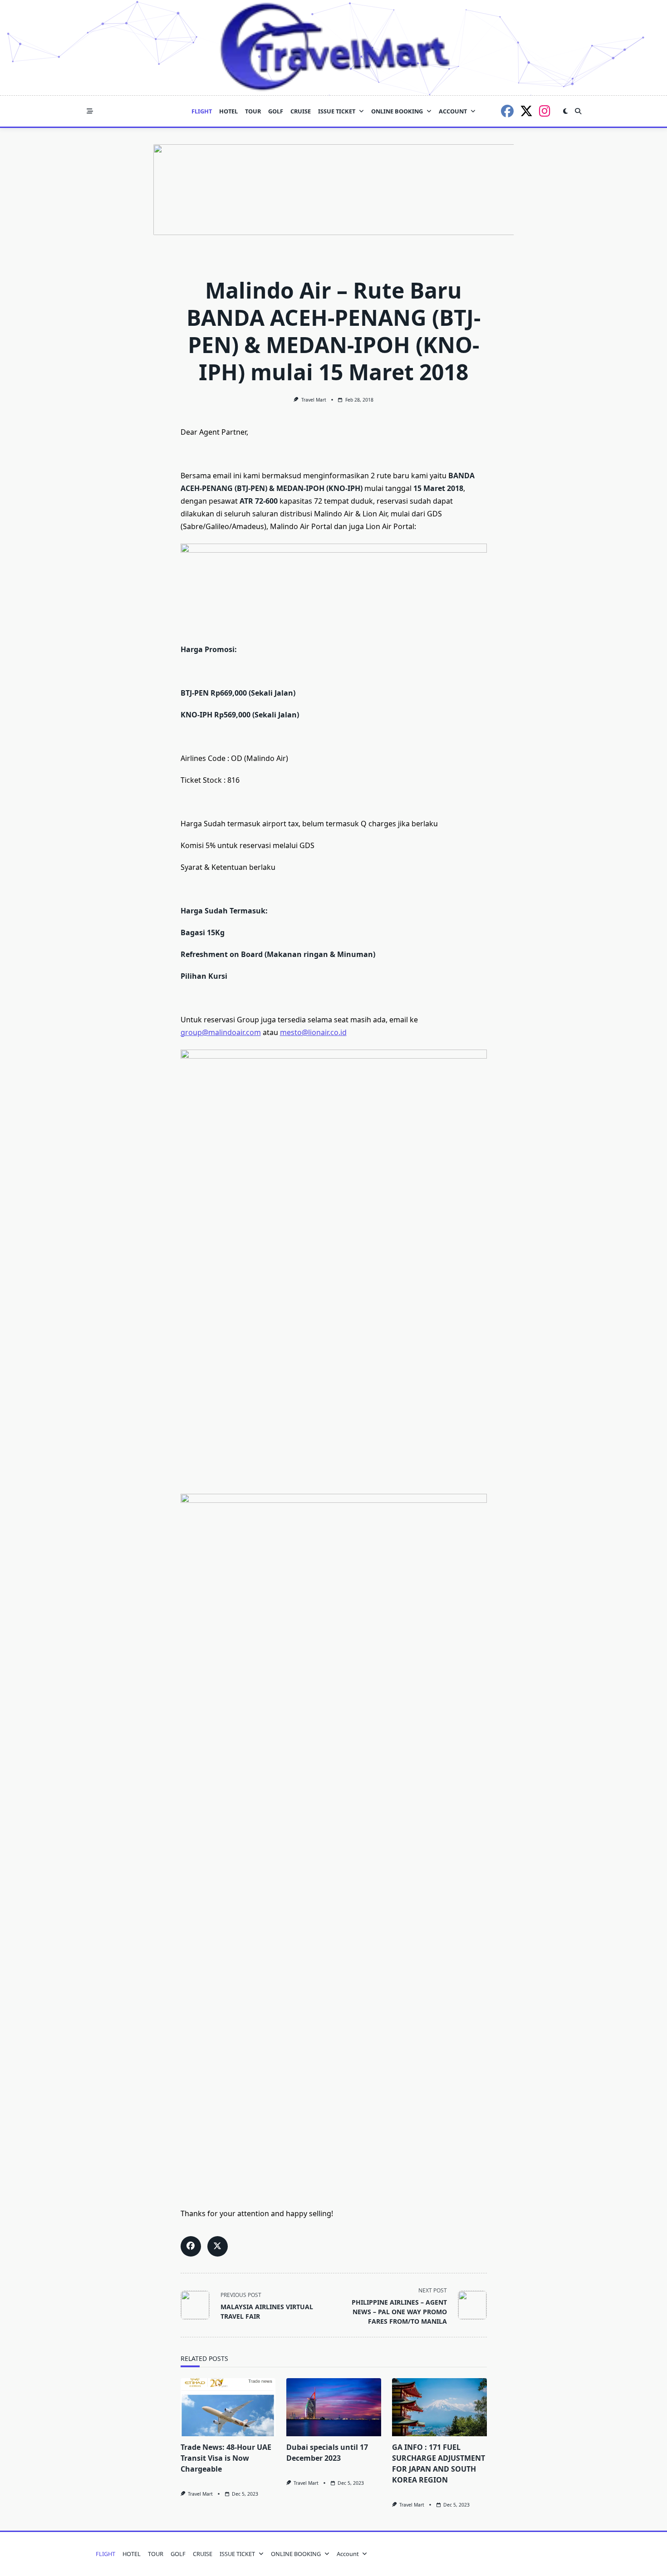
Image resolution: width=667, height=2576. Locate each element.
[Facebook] (507, 111)
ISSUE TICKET (337, 111)
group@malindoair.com (221, 1032)
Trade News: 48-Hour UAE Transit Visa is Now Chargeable (226, 2458)
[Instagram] (545, 111)
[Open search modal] (578, 111)
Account (453, 111)
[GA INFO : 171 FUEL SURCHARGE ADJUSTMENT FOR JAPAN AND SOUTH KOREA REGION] (439, 2407)
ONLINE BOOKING (397, 111)
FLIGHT (202, 111)
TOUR (253, 111)
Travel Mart (314, 400)
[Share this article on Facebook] (191, 2246)
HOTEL (228, 111)
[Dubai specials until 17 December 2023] (334, 2407)
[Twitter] (526, 111)
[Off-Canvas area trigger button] (90, 111)
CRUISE (301, 111)
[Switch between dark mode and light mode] (565, 111)
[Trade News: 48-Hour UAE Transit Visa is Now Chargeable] (228, 2407)
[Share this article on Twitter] (218, 2246)
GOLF (276, 111)
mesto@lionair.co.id (313, 1032)
